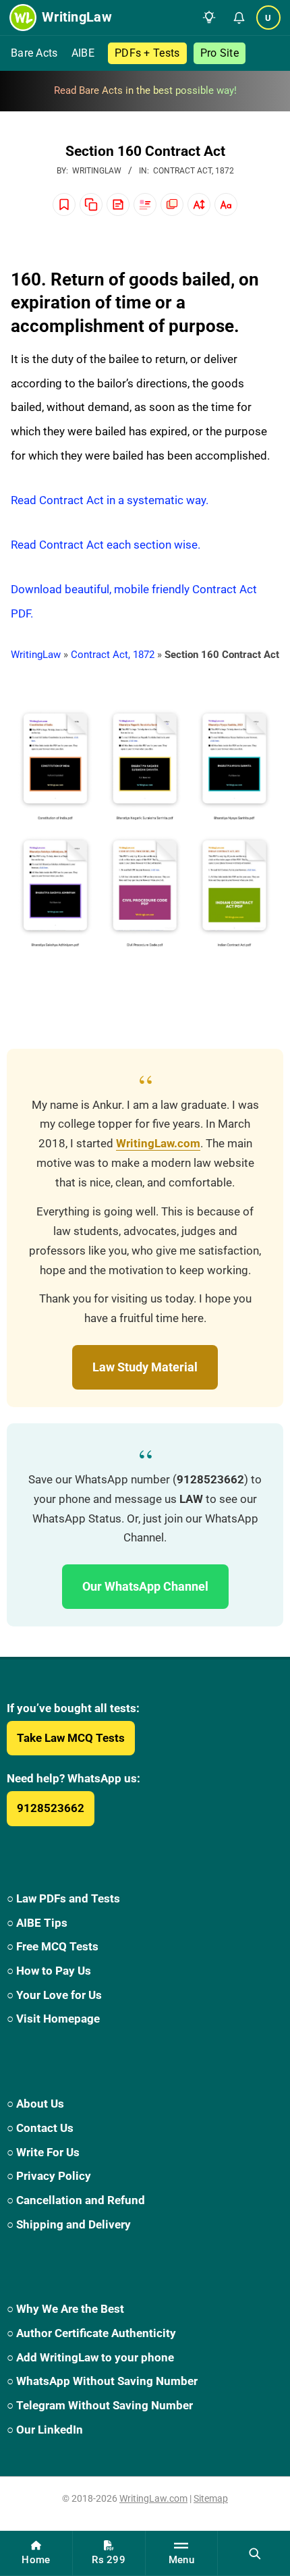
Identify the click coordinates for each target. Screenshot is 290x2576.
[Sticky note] (118, 204)
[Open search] (254, 2553)
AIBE (83, 53)
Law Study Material (145, 1367)
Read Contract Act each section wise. (106, 545)
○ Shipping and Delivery (69, 2224)
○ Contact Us (40, 2128)
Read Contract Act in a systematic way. (110, 500)
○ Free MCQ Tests (53, 1946)
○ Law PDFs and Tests (63, 1898)
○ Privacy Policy (49, 2176)
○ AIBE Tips (37, 1923)
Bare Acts (34, 53)
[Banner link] (145, 91)
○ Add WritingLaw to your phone (90, 2357)
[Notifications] (239, 18)
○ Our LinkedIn (45, 2430)
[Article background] (172, 204)
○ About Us (35, 2104)
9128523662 (51, 1808)
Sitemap (211, 2498)
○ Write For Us (43, 2152)
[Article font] (226, 204)
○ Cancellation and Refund (76, 2200)
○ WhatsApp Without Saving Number (102, 2381)
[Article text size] (199, 204)
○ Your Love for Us (54, 1995)
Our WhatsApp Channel (145, 1586)
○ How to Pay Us (49, 1971)
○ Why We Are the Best (65, 2309)
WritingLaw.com (158, 1144)
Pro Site (220, 53)
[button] (209, 18)
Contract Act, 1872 (194, 171)
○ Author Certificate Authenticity (91, 2333)
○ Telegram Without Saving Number (100, 2405)
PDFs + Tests (147, 53)
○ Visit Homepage (53, 2019)
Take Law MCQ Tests (71, 1738)
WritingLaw (36, 655)
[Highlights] (145, 204)
